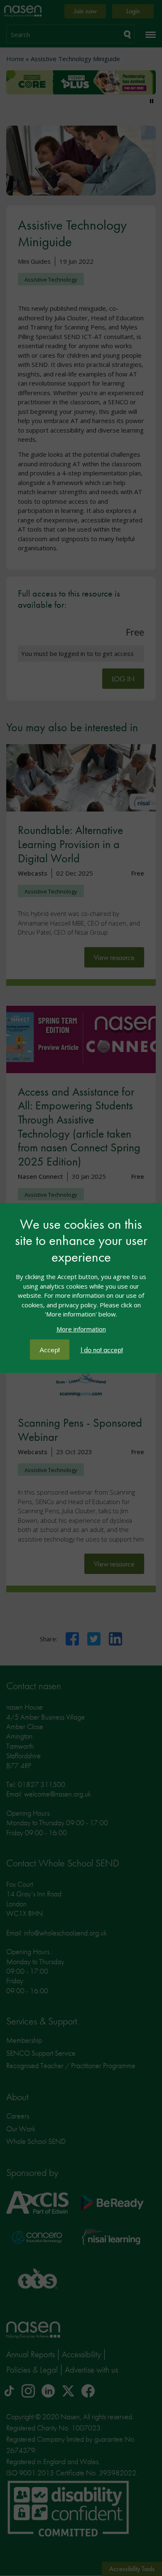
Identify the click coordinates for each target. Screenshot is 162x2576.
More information (81, 1329)
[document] (81, 1278)
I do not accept (102, 1350)
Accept (50, 1350)
